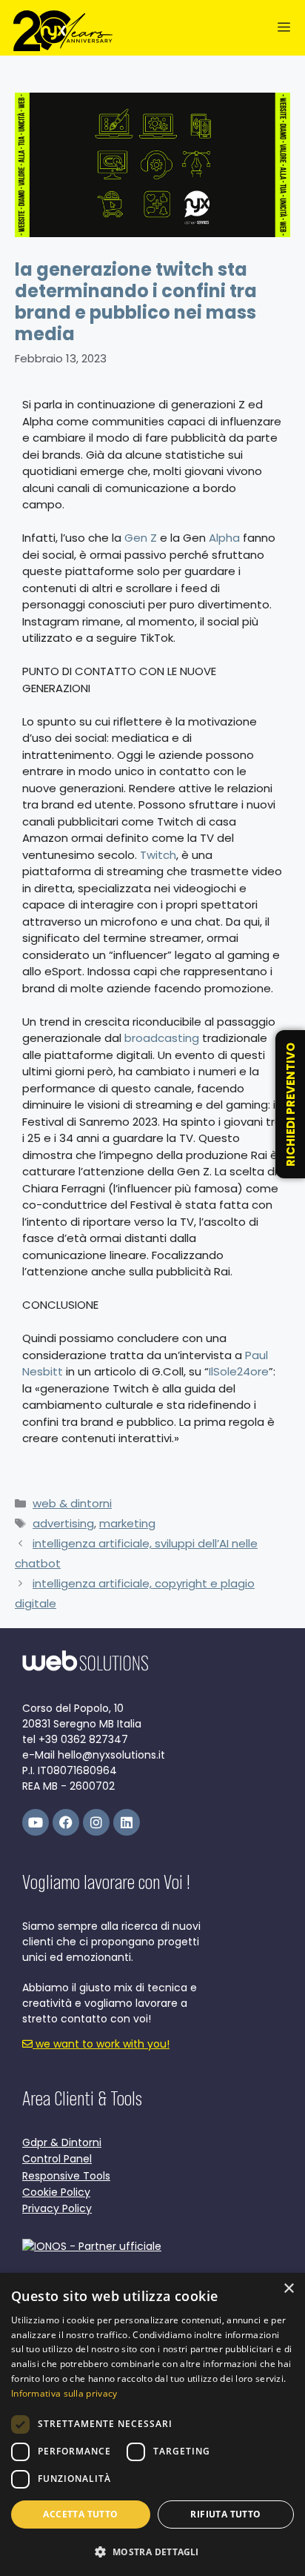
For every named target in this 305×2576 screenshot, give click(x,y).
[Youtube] (36, 1822)
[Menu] (284, 28)
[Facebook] (66, 1822)
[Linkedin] (127, 1822)
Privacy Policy (57, 2208)
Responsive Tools (66, 2176)
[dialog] (152, 2424)
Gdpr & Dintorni (62, 2142)
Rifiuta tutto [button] (225, 2514)
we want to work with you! (101, 2044)
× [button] (288, 2289)
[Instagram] (96, 1822)
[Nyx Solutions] (63, 31)
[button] (152, 2552)
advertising (63, 1523)
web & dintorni (72, 1503)
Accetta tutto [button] (80, 2514)
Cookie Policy (56, 2192)
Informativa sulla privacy (64, 2393)
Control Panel (57, 2159)
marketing (127, 1523)
